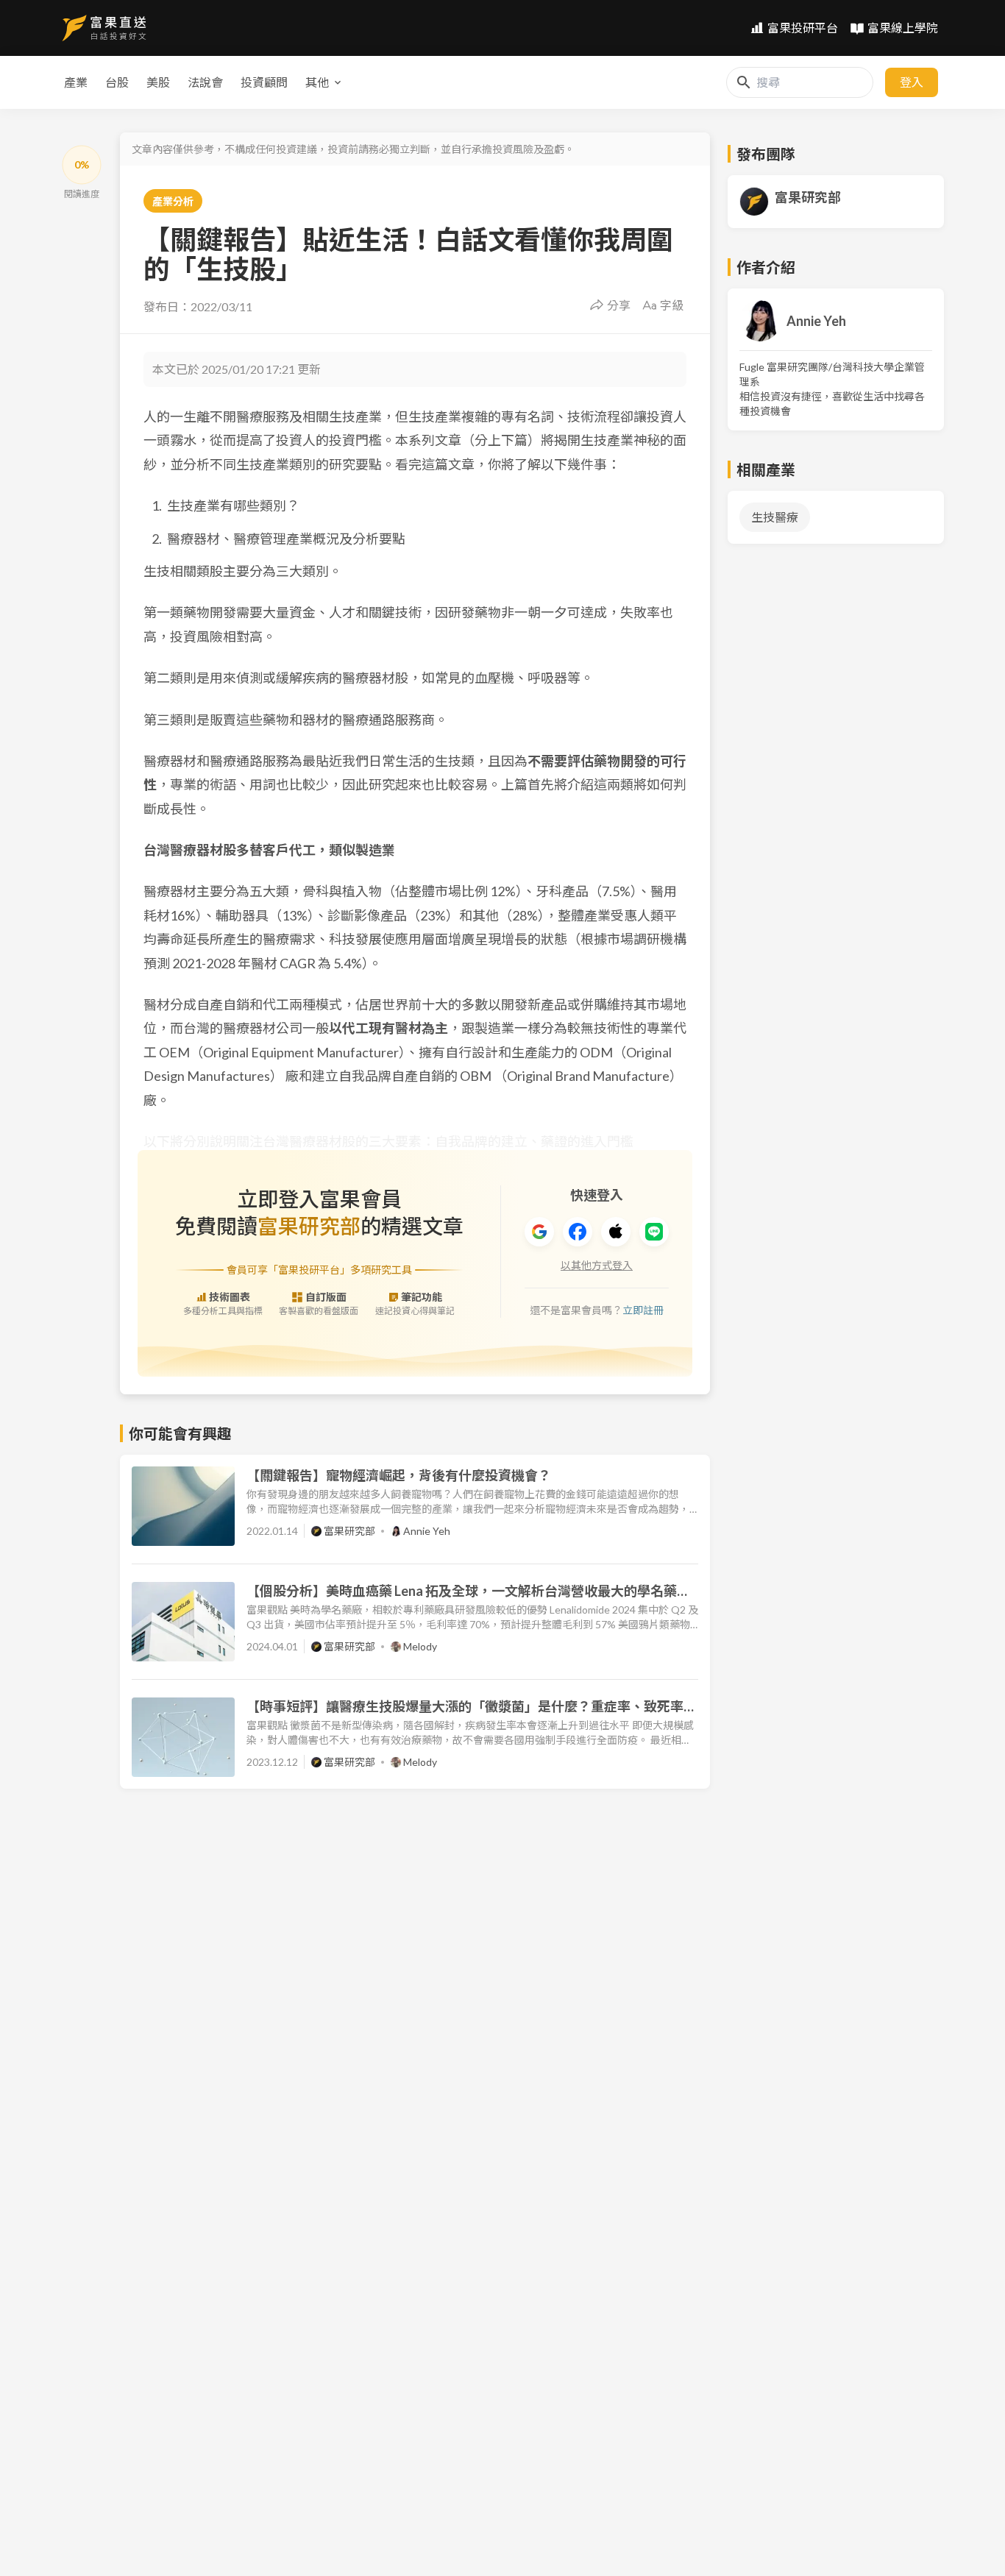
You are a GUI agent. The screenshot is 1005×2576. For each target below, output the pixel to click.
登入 (912, 82)
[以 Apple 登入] (616, 1232)
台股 (117, 82)
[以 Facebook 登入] (578, 1232)
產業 (76, 82)
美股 (158, 82)
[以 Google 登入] (539, 1232)
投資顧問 (264, 82)
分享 (619, 305)
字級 (672, 305)
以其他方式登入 (597, 1265)
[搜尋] (744, 82)
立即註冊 (643, 1310)
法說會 (205, 82)
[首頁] (104, 28)
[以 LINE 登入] (654, 1232)
